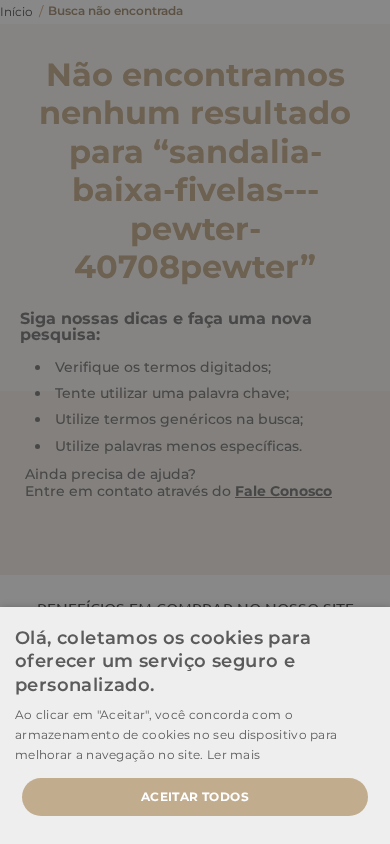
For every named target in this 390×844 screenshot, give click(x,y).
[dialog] (195, 422)
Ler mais (233, 754)
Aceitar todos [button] (195, 796)
